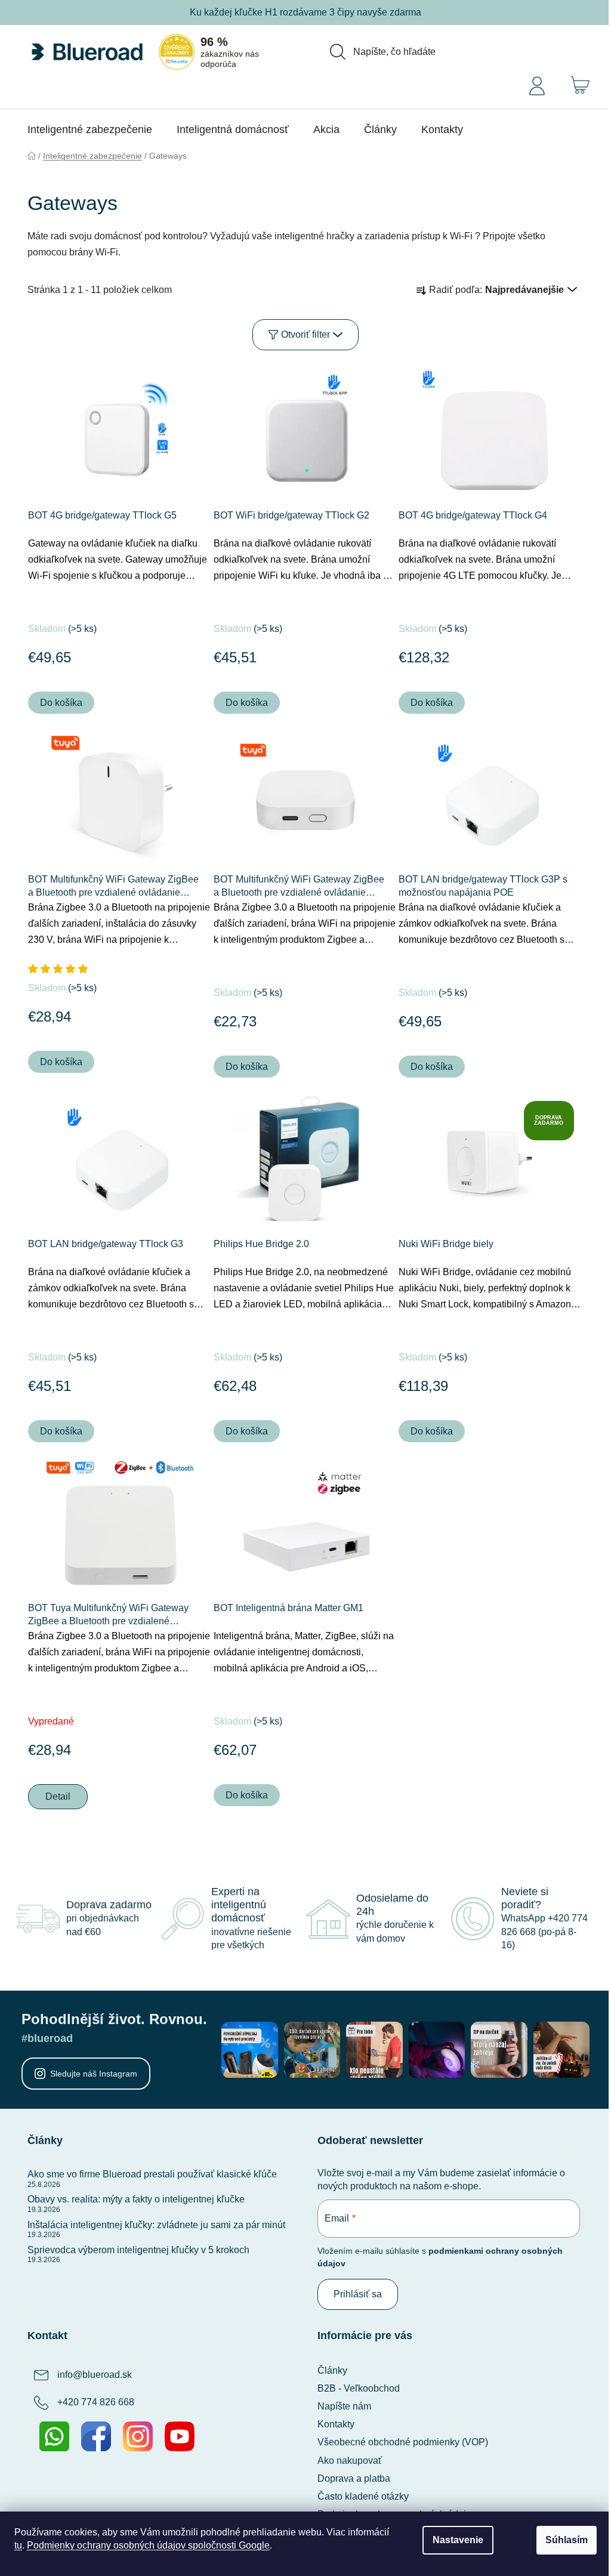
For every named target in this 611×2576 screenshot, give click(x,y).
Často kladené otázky (363, 2496)
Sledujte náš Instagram (94, 2074)
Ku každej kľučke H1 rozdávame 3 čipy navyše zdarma (305, 12)
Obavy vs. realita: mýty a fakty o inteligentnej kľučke (136, 2199)
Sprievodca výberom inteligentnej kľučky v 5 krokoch (138, 2250)
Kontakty (336, 2424)
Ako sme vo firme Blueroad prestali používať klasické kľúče (152, 2174)
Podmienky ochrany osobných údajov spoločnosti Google (148, 2545)
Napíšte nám (344, 2406)
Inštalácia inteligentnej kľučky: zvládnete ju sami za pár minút (156, 2225)
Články (332, 2370)
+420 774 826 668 (96, 2402)
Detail (58, 1796)
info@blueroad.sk (95, 2375)
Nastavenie (458, 2540)
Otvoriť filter (305, 334)
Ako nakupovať (350, 2461)
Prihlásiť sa (358, 2294)
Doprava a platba (354, 2478)
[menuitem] (90, 129)
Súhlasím (567, 2540)
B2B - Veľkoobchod (359, 2388)
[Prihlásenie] (537, 85)
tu (18, 2545)
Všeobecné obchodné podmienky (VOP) (403, 2442)
